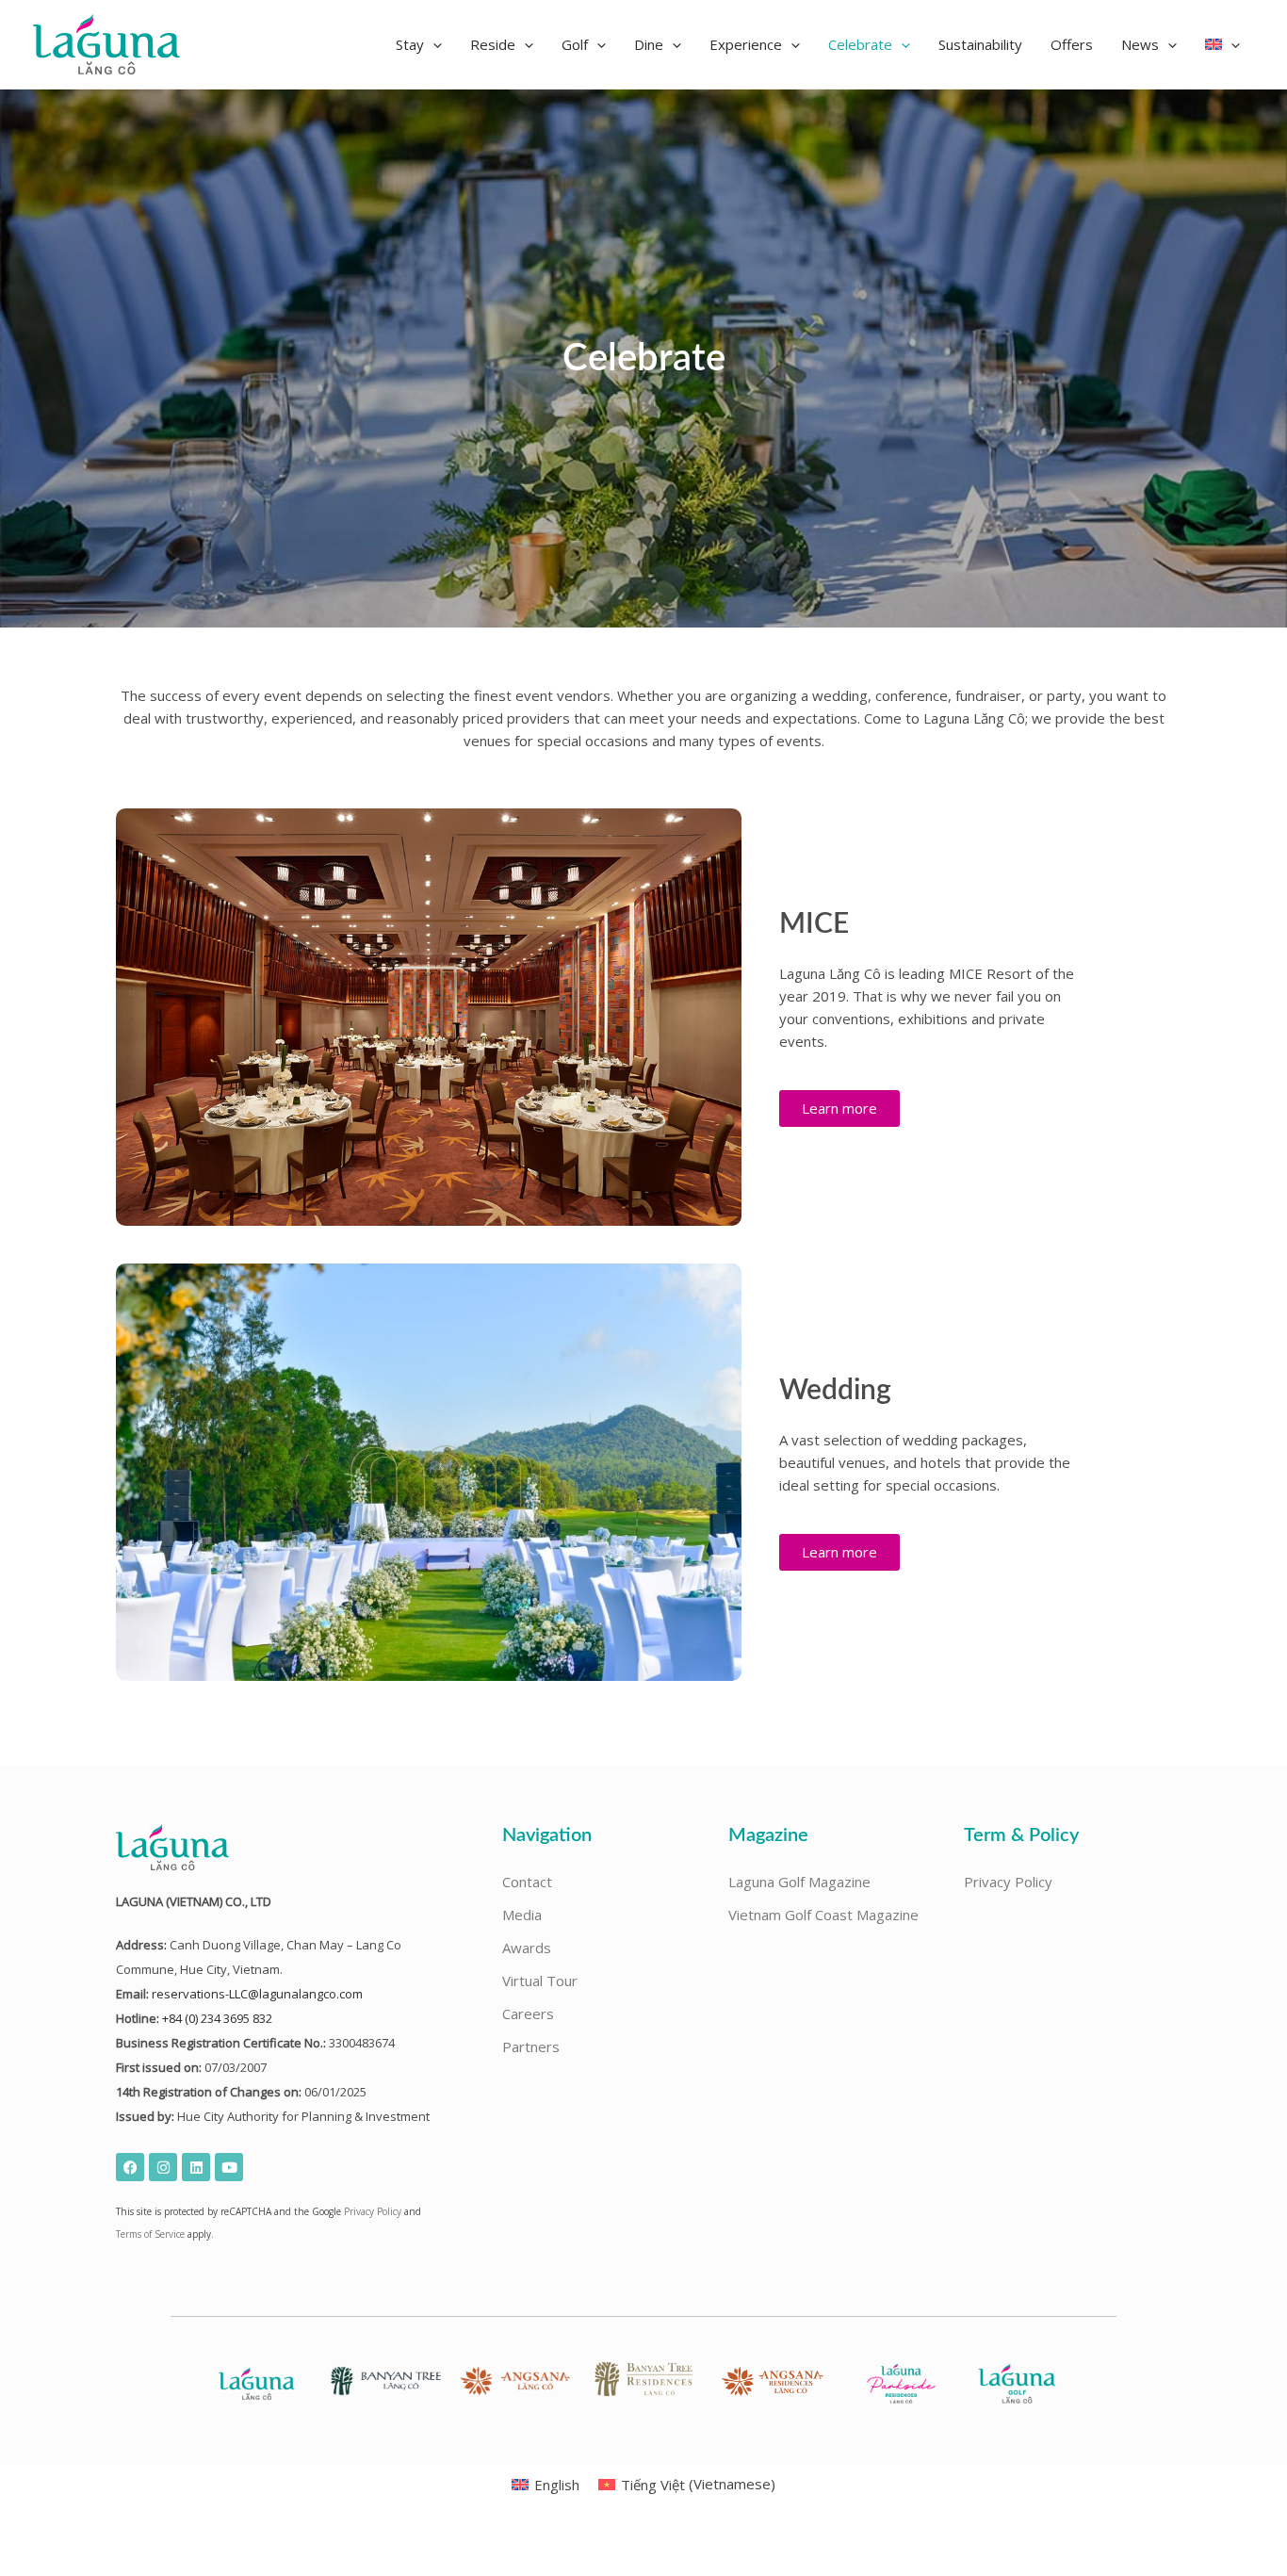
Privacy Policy (373, 2211)
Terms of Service (150, 2234)
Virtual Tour (540, 1981)
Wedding (835, 1391)
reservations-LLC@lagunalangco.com (257, 1994)
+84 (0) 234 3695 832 (217, 2018)
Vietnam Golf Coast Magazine (823, 1915)
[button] (419, 44)
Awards (527, 1948)
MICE (814, 924)
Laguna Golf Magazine (799, 1882)
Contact (527, 1882)
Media (522, 1915)
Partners (531, 2046)
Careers (528, 2014)
